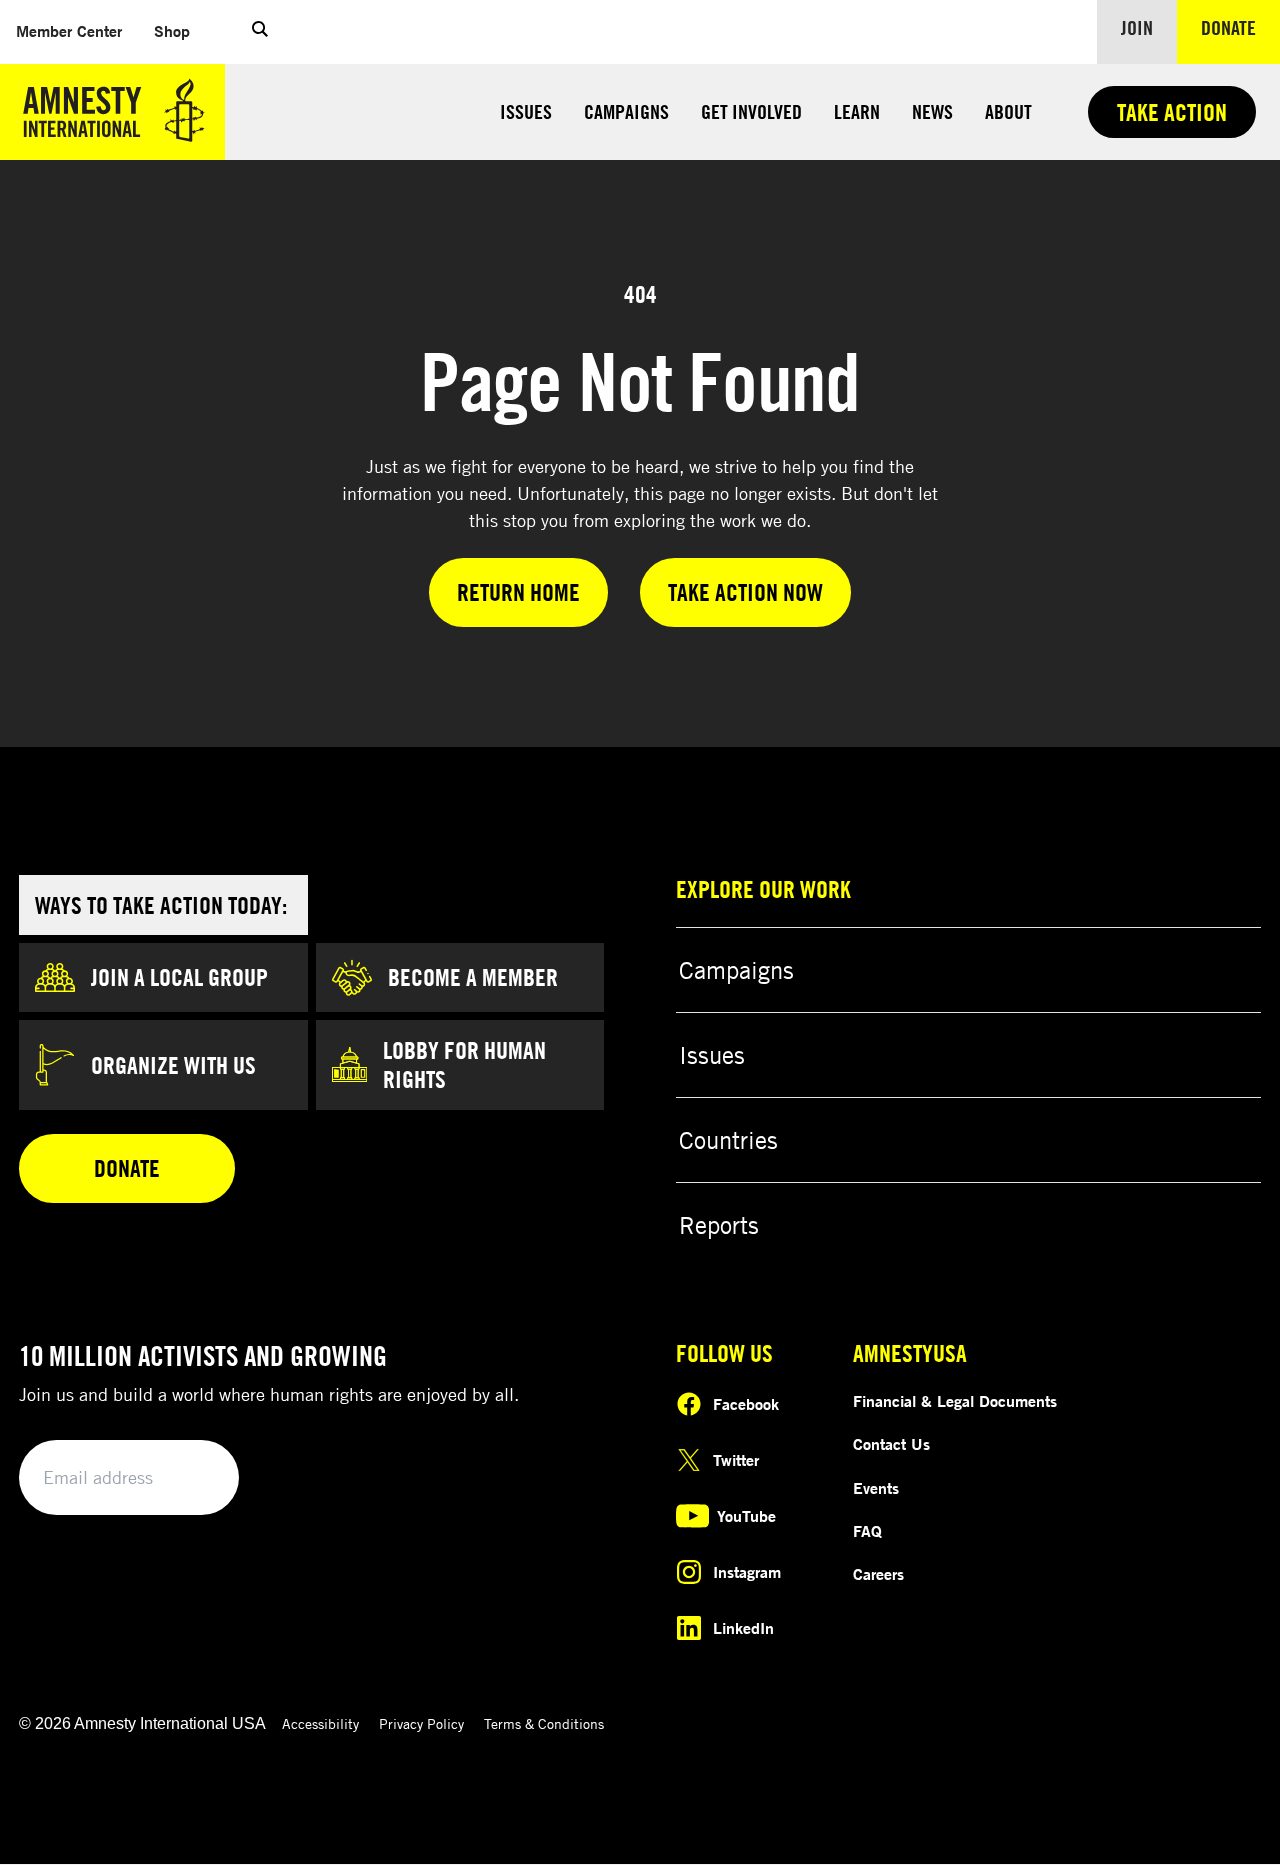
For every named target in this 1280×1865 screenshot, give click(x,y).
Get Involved (751, 111)
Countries (728, 1140)
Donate (1240, 27)
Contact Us (891, 1444)
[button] (260, 32)
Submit (190, 1478)
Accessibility (320, 1723)
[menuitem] (69, 31)
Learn (857, 111)
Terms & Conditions (544, 1723)
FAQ (867, 1531)
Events (876, 1488)
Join (1137, 27)
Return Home (518, 592)
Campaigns (626, 111)
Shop (172, 31)
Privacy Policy (421, 1723)
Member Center (69, 31)
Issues (526, 111)
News (932, 111)
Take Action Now (745, 592)
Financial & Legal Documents (955, 1401)
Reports (719, 1225)
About (1008, 111)
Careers (878, 1574)
